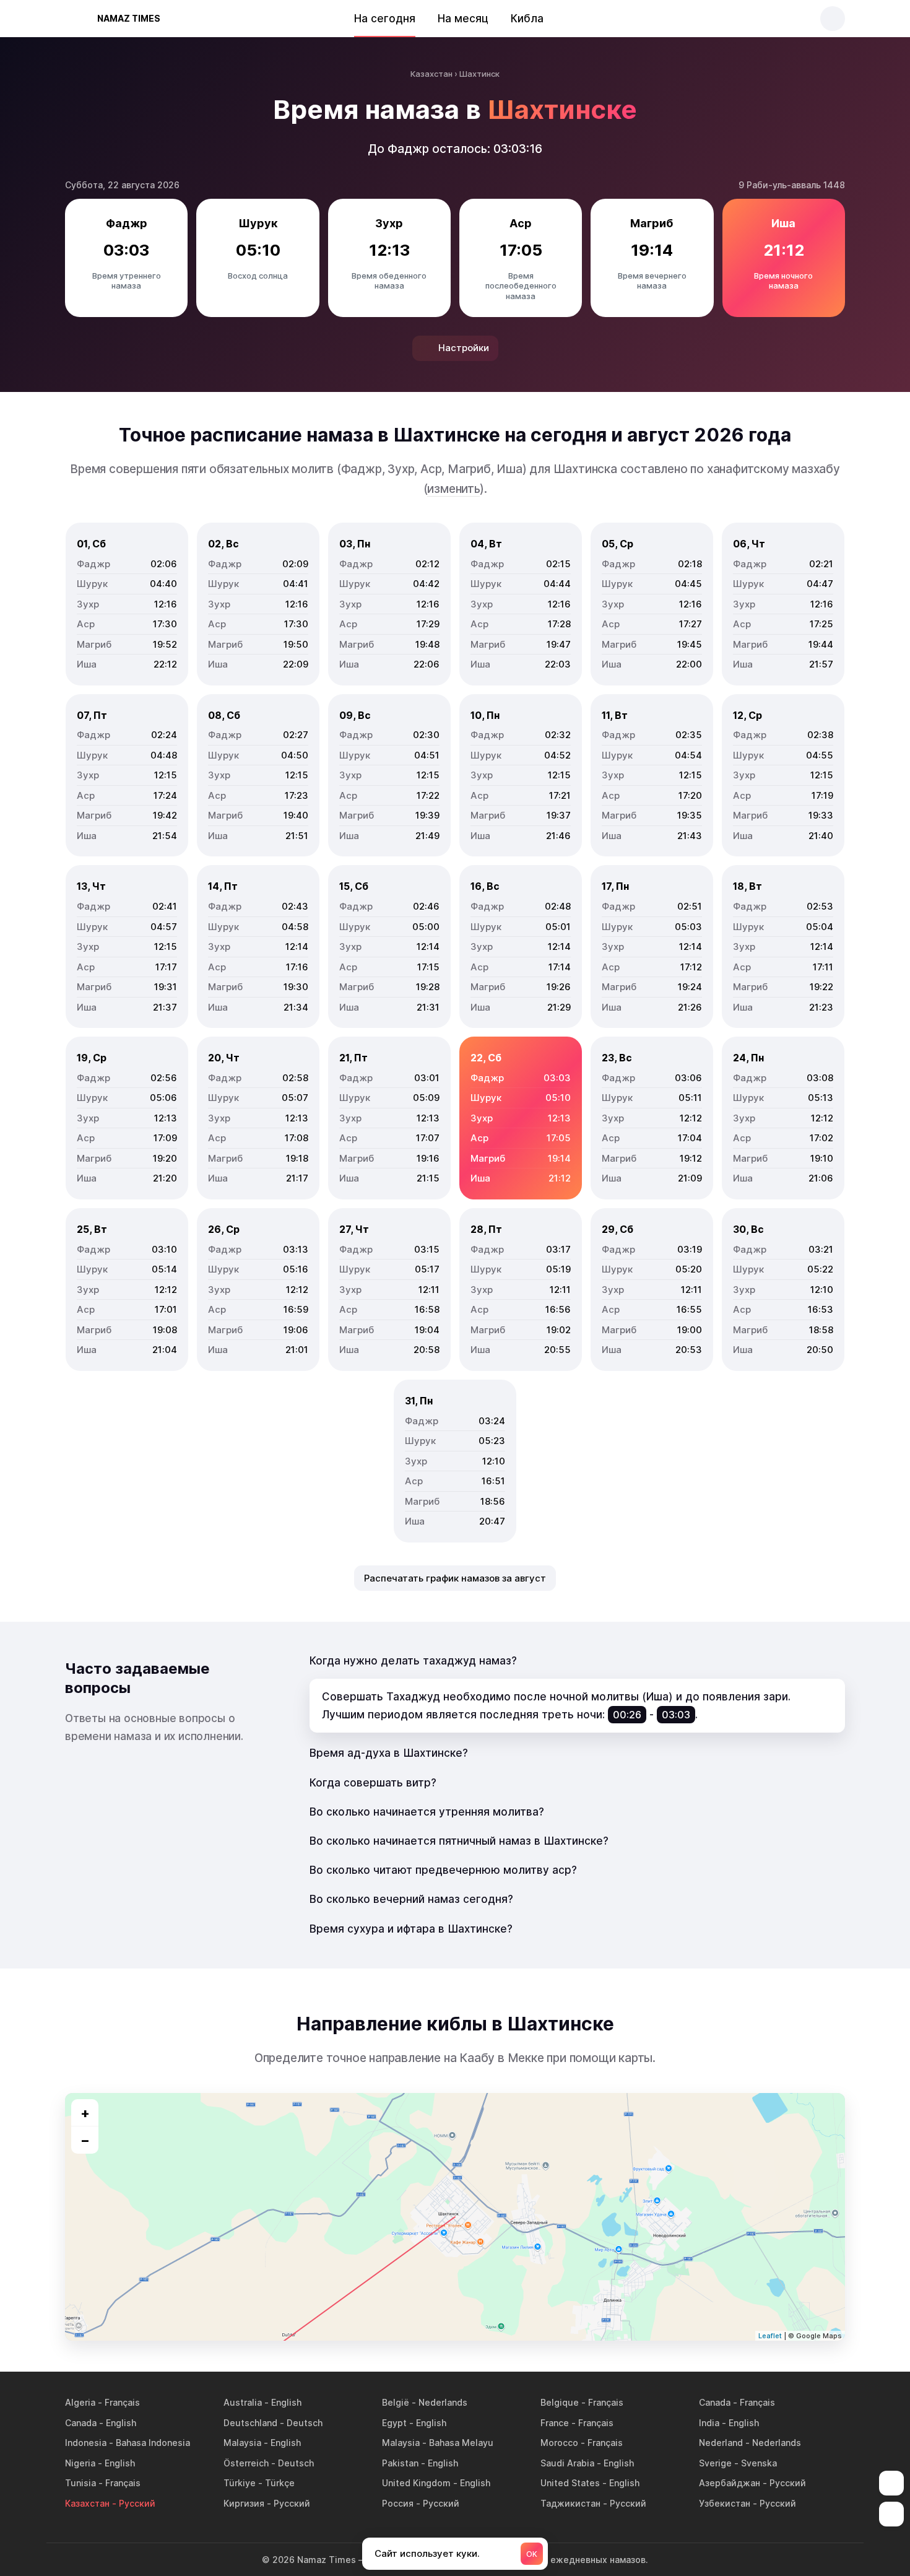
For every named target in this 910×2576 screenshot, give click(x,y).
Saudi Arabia (567, 2463)
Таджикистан (570, 2503)
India (709, 2423)
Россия (398, 2503)
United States (570, 2483)
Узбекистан (725, 2503)
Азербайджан (730, 2483)
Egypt (394, 2423)
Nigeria (80, 2463)
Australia (243, 2402)
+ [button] (85, 2113)
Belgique (560, 2402)
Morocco (559, 2443)
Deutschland (250, 2423)
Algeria (80, 2402)
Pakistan (400, 2463)
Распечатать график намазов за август (455, 1578)
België (396, 2402)
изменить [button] (453, 489)
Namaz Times (129, 18)
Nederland (721, 2443)
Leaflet (770, 2336)
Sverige (715, 2463)
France (555, 2423)
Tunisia (80, 2483)
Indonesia (86, 2443)
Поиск (833, 19)
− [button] (85, 2140)
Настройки (464, 348)
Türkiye (240, 2483)
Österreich (246, 2463)
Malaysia (242, 2443)
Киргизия (244, 2503)
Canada (715, 2402)
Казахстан (87, 2503)
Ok (532, 2554)
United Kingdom (416, 2483)
